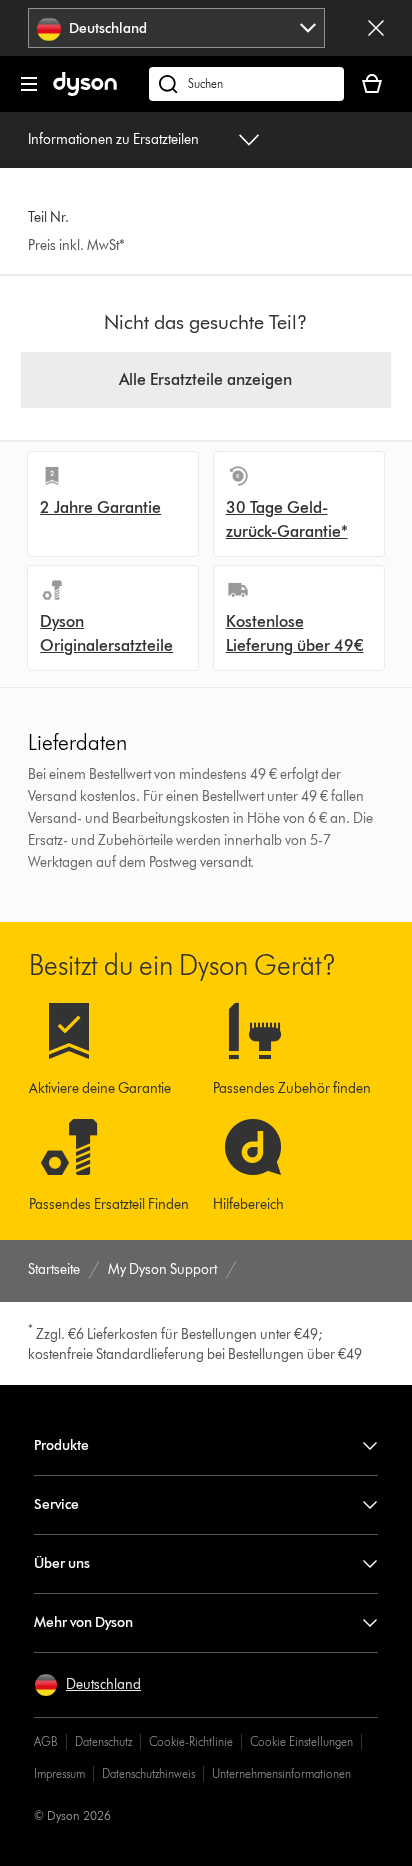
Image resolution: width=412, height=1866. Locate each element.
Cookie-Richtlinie (191, 1741)
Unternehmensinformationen (281, 1773)
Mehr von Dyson (83, 1622)
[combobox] (176, 28)
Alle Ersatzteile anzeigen (205, 379)
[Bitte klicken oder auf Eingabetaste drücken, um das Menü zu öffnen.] (29, 84)
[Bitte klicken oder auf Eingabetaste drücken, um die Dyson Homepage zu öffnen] (85, 91)
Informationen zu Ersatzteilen (113, 139)
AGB (46, 1741)
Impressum (59, 1773)
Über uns (62, 1563)
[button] (87, 1685)
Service (56, 1504)
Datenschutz (103, 1741)
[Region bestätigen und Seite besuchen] (376, 28)
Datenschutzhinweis (148, 1773)
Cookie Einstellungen (301, 1741)
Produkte (61, 1445)
